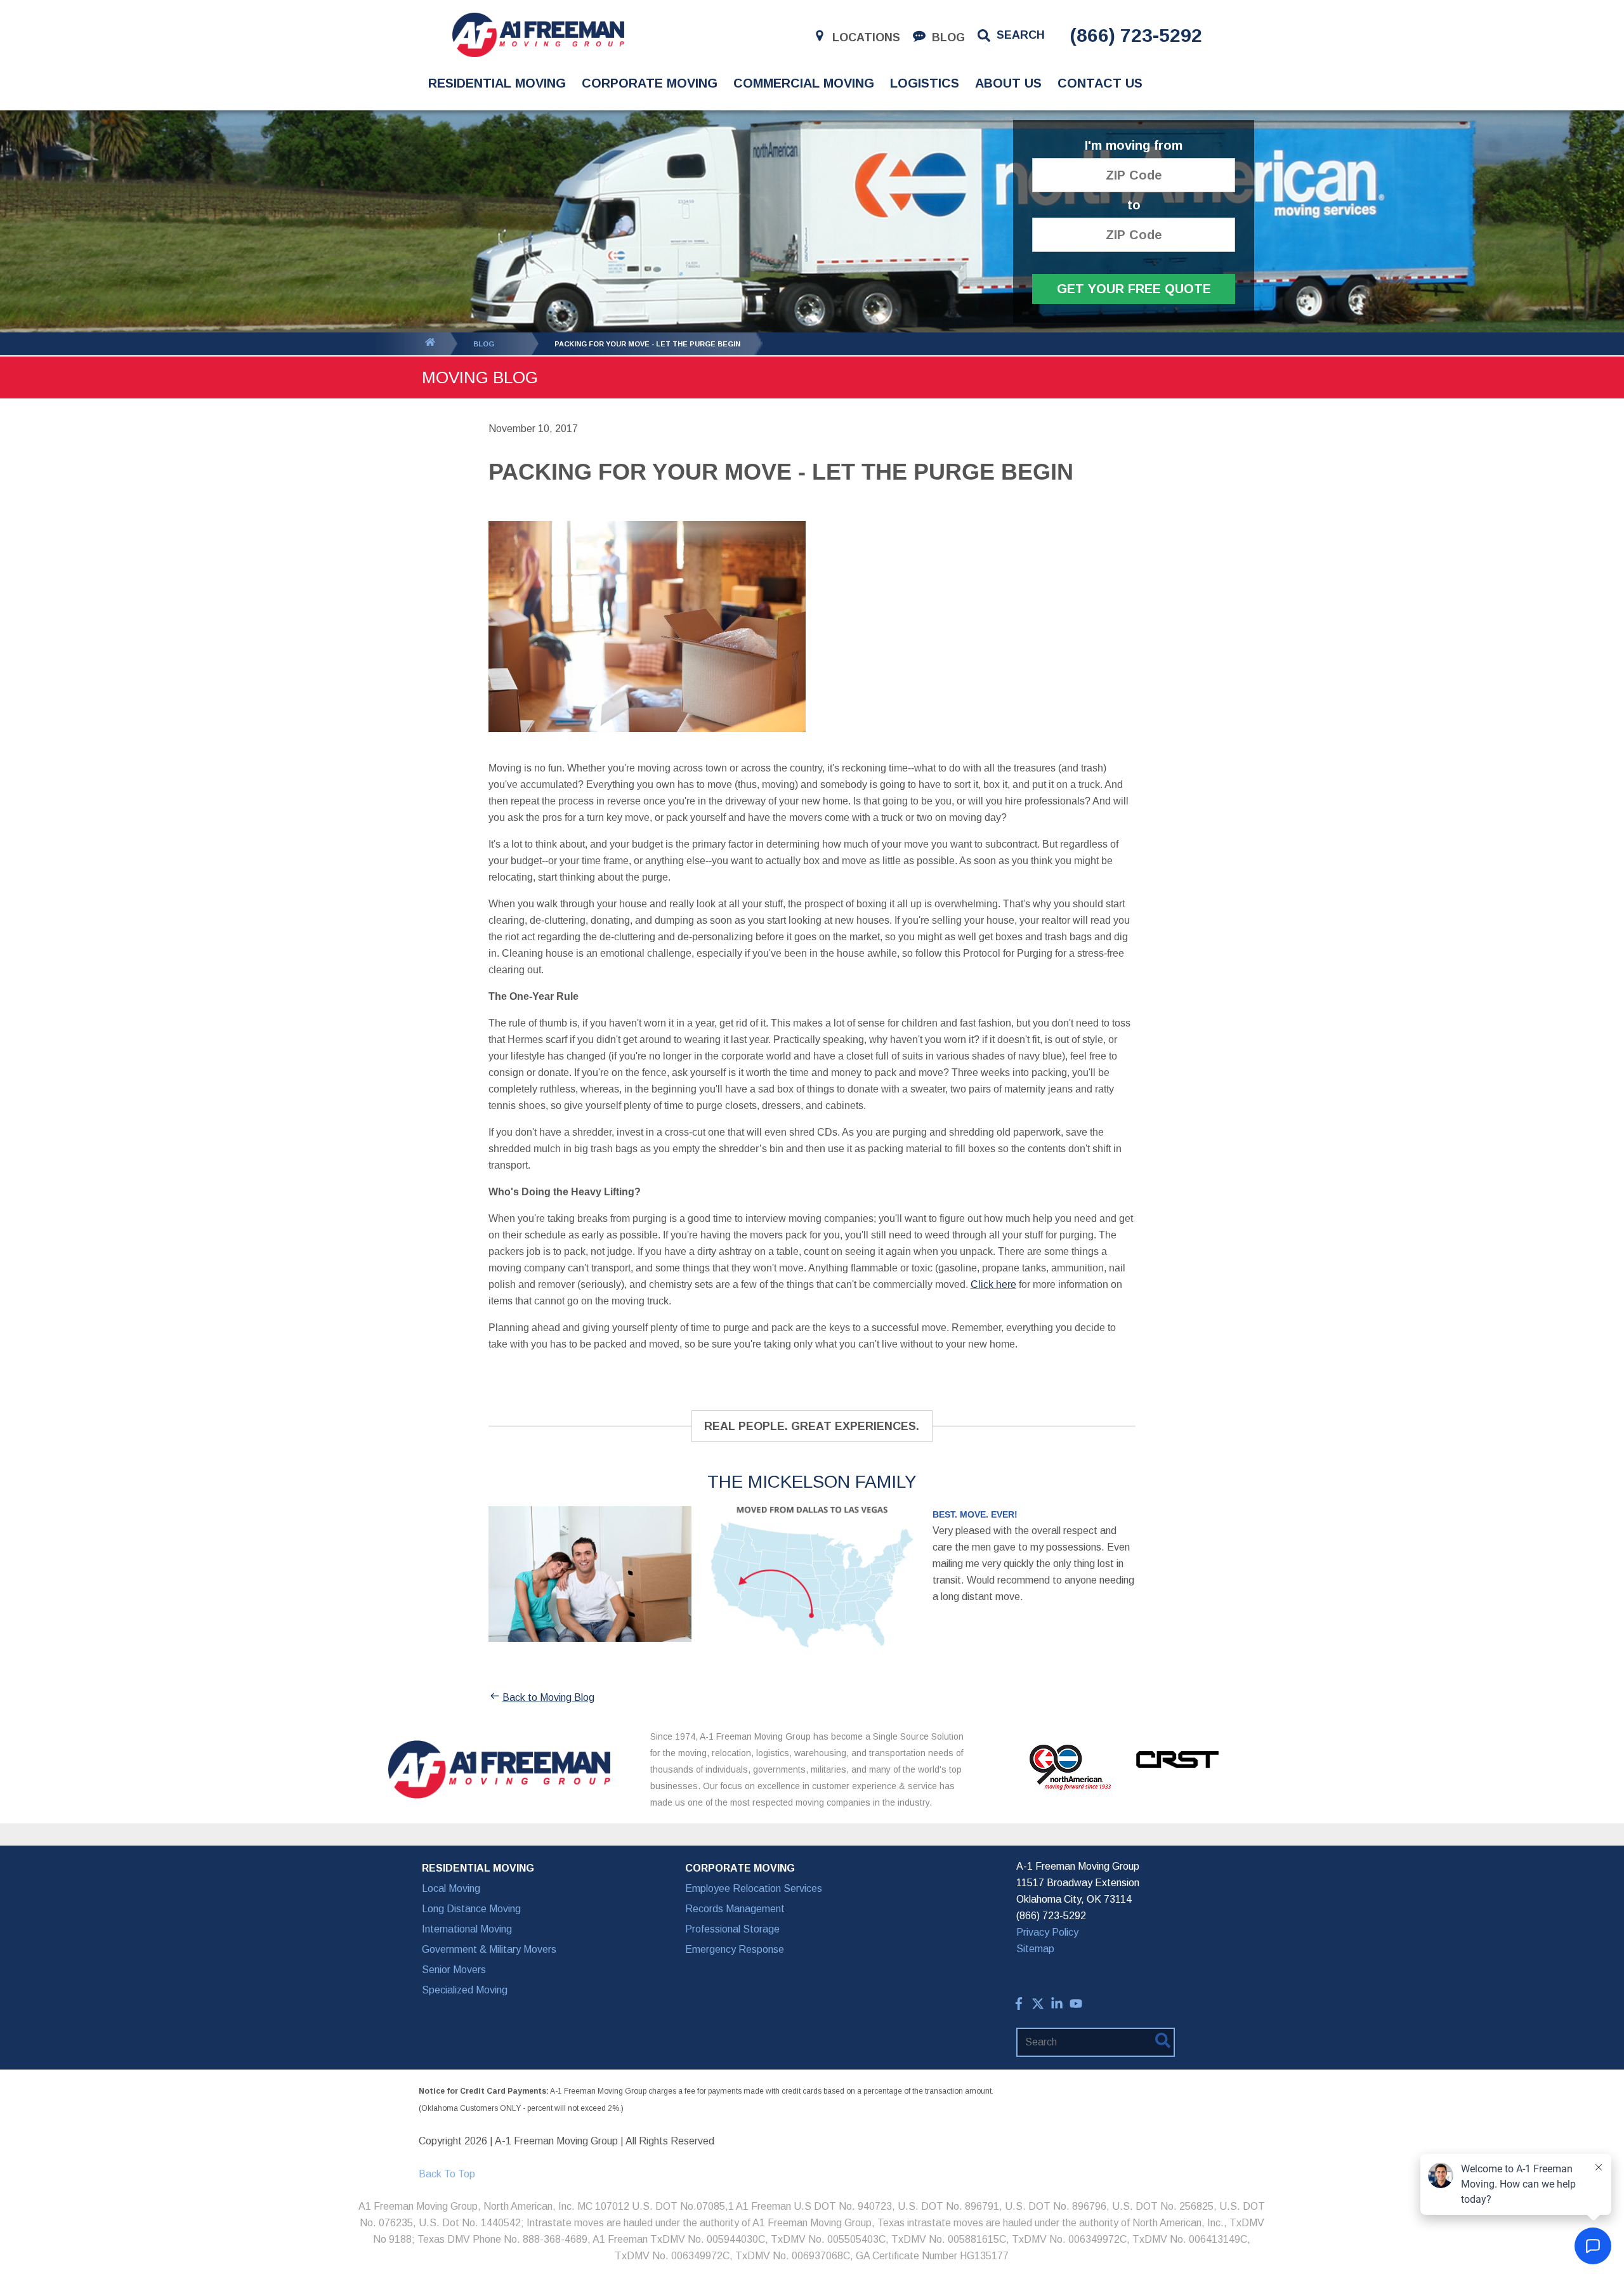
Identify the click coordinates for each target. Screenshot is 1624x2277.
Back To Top (447, 2174)
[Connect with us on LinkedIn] (1057, 2006)
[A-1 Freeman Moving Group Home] (538, 35)
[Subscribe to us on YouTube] (1076, 2006)
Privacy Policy (1047, 1932)
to (1134, 205)
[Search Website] (1163, 2043)
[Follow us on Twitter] (1038, 2006)
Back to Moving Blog (548, 1697)
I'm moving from (1134, 146)
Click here (993, 1284)
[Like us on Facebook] (1019, 2006)
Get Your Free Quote (1134, 289)
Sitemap (1035, 1949)
